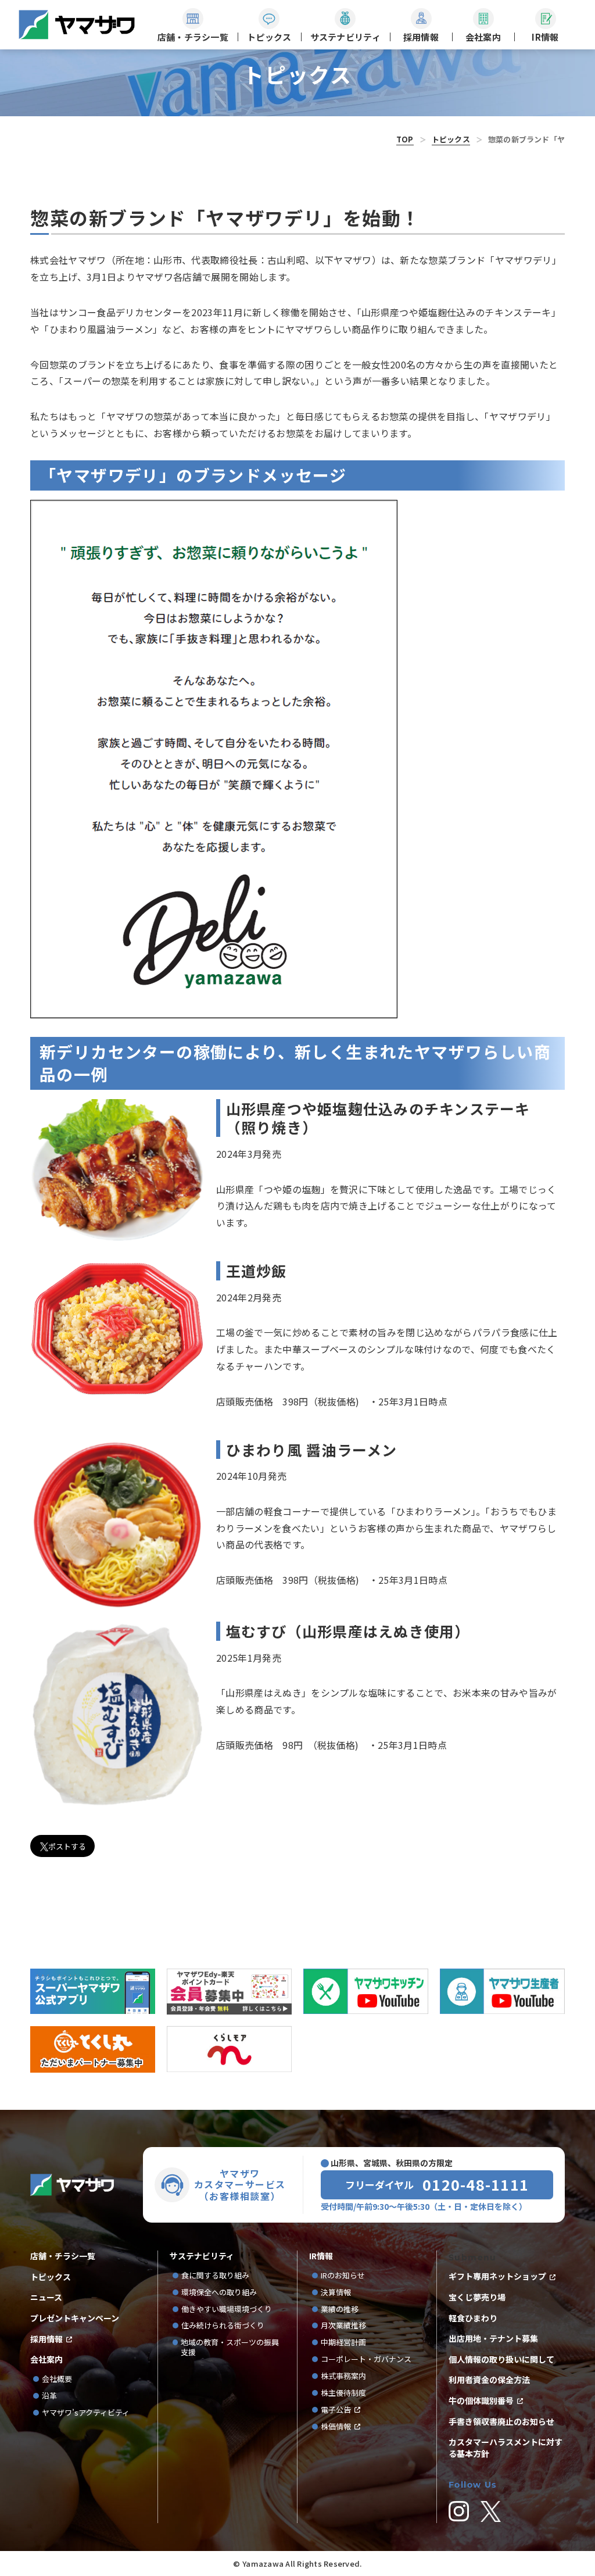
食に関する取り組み (215, 2276)
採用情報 (46, 2339)
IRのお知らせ (343, 2276)
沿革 (49, 2396)
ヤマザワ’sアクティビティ (86, 2413)
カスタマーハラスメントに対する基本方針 (506, 2448)
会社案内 (46, 2359)
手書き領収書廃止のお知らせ (501, 2422)
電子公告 (336, 2410)
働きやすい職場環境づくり (227, 2310)
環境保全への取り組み (219, 2293)
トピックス (451, 139)
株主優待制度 (343, 2393)
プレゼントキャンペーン (75, 2318)
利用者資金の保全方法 (489, 2380)
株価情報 (336, 2427)
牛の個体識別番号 (481, 2401)
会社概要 (57, 2379)
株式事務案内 (343, 2376)
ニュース (46, 2297)
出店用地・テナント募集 (493, 2339)
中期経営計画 (347, 2343)
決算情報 (336, 2293)
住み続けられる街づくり (223, 2326)
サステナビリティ (202, 2256)
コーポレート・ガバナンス (370, 2359)
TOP (405, 139)
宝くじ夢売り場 (481, 2297)
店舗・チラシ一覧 (63, 2256)
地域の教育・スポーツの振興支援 (230, 2348)
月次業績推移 (343, 2326)
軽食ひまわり (473, 2318)
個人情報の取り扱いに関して (501, 2359)
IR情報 (321, 2256)
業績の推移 (343, 2310)
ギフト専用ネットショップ (497, 2276)
